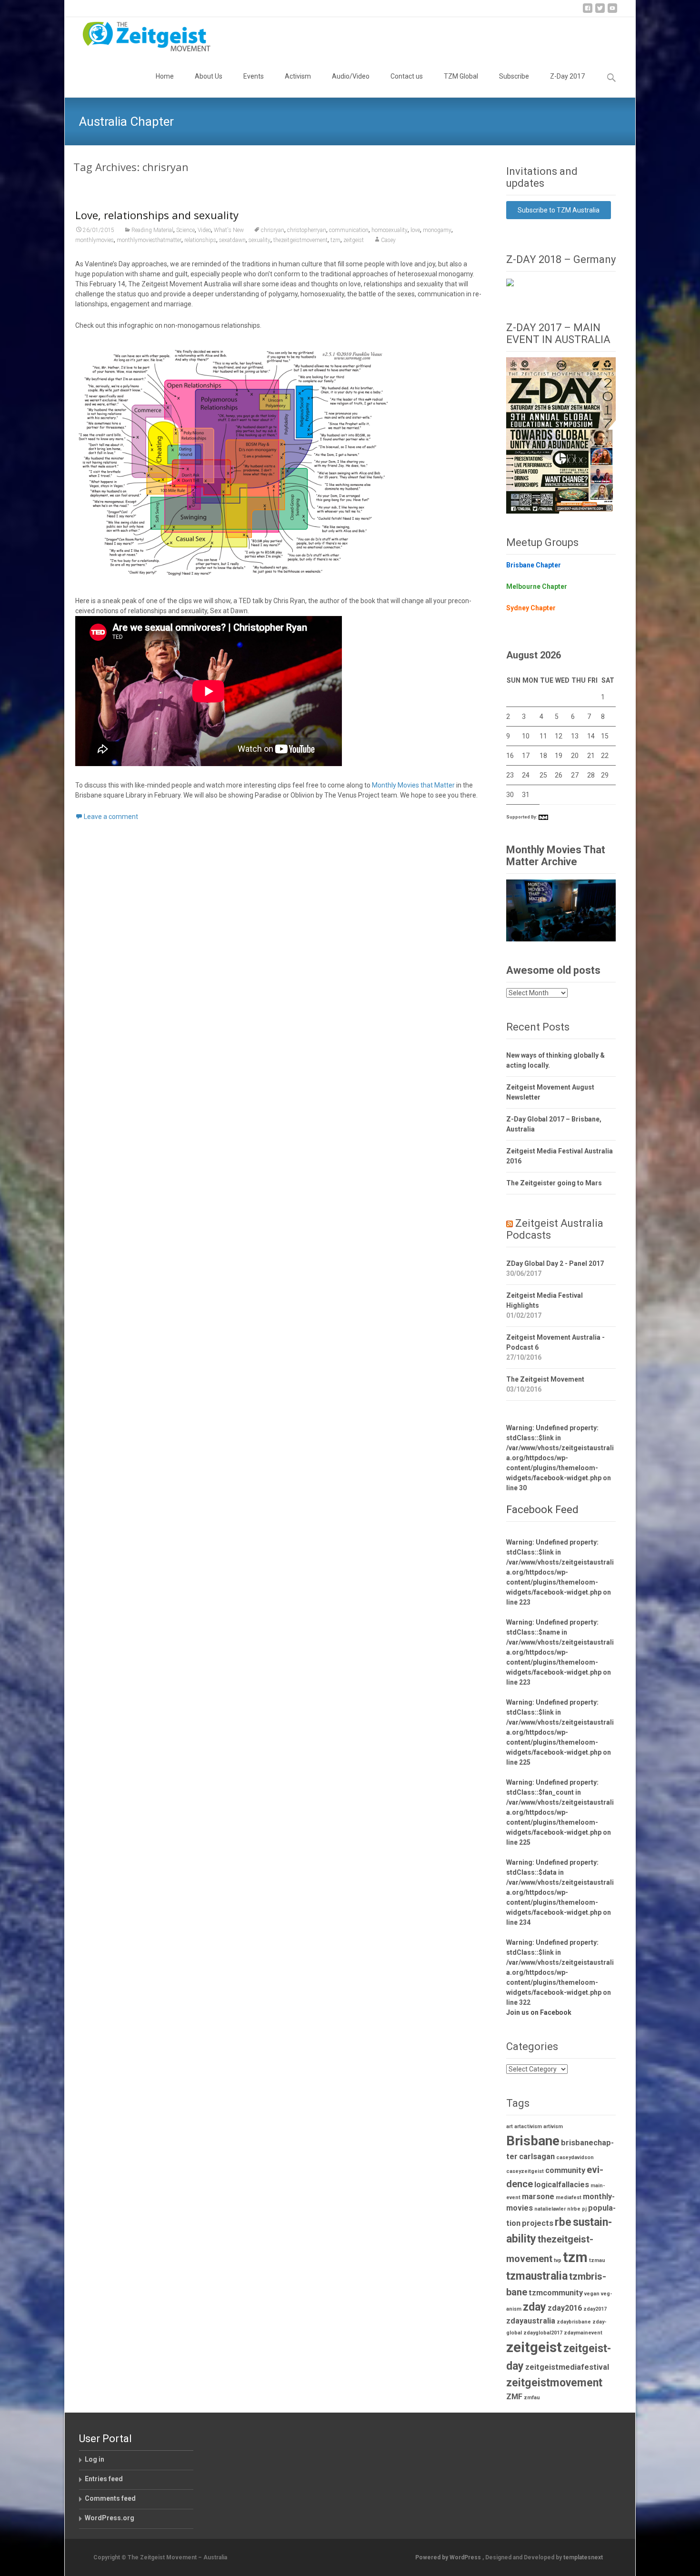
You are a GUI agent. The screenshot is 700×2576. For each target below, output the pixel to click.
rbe (563, 2222)
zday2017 (595, 2309)
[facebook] (588, 12)
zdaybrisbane (574, 2322)
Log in (95, 2459)
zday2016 (565, 2308)
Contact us (407, 76)
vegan (592, 2294)
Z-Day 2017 (567, 76)
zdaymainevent (583, 2333)
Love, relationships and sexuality (157, 215)
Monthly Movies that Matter (413, 785)
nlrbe (574, 2209)
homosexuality (390, 230)
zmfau (532, 2398)
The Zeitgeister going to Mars (554, 1183)
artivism (553, 2126)
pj (584, 2209)
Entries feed (104, 2479)
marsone (538, 2197)
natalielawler (550, 2209)
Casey (388, 240)
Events (254, 76)
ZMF (514, 2397)
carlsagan (537, 2157)
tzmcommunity (556, 2293)
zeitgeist (354, 240)
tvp (558, 2260)
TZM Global (461, 76)
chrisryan (273, 230)
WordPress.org (110, 2518)
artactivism (528, 2126)
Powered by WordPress (449, 2557)
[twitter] (600, 12)
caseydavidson (575, 2157)
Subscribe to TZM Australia (559, 210)
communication (349, 230)
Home (165, 76)
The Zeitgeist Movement (545, 1379)
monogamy (437, 230)
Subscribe (514, 76)
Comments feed (110, 2498)
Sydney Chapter (531, 608)
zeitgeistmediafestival (567, 2367)
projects (538, 2223)
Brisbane (533, 2141)
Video (204, 230)
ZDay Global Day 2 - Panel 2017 (555, 1263)
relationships (200, 240)
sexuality (260, 240)
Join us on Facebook (539, 2012)
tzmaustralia (537, 2276)
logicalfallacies (562, 2185)
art (510, 2126)
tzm (335, 240)
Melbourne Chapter (537, 586)
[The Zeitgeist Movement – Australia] (139, 36)
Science (185, 230)
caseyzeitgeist (525, 2171)
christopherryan (307, 230)
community (565, 2170)
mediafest (569, 2197)
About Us (209, 76)
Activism (298, 76)
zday (535, 2307)
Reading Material (152, 230)
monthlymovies (95, 240)
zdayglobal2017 (543, 2333)
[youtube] (612, 12)
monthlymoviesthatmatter (149, 240)
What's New (229, 230)
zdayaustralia (531, 2321)
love (415, 230)
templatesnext (583, 2557)
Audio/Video (351, 76)
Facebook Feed (542, 1510)
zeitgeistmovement (554, 2383)
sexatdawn (232, 240)
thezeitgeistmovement (300, 240)
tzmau (597, 2260)
